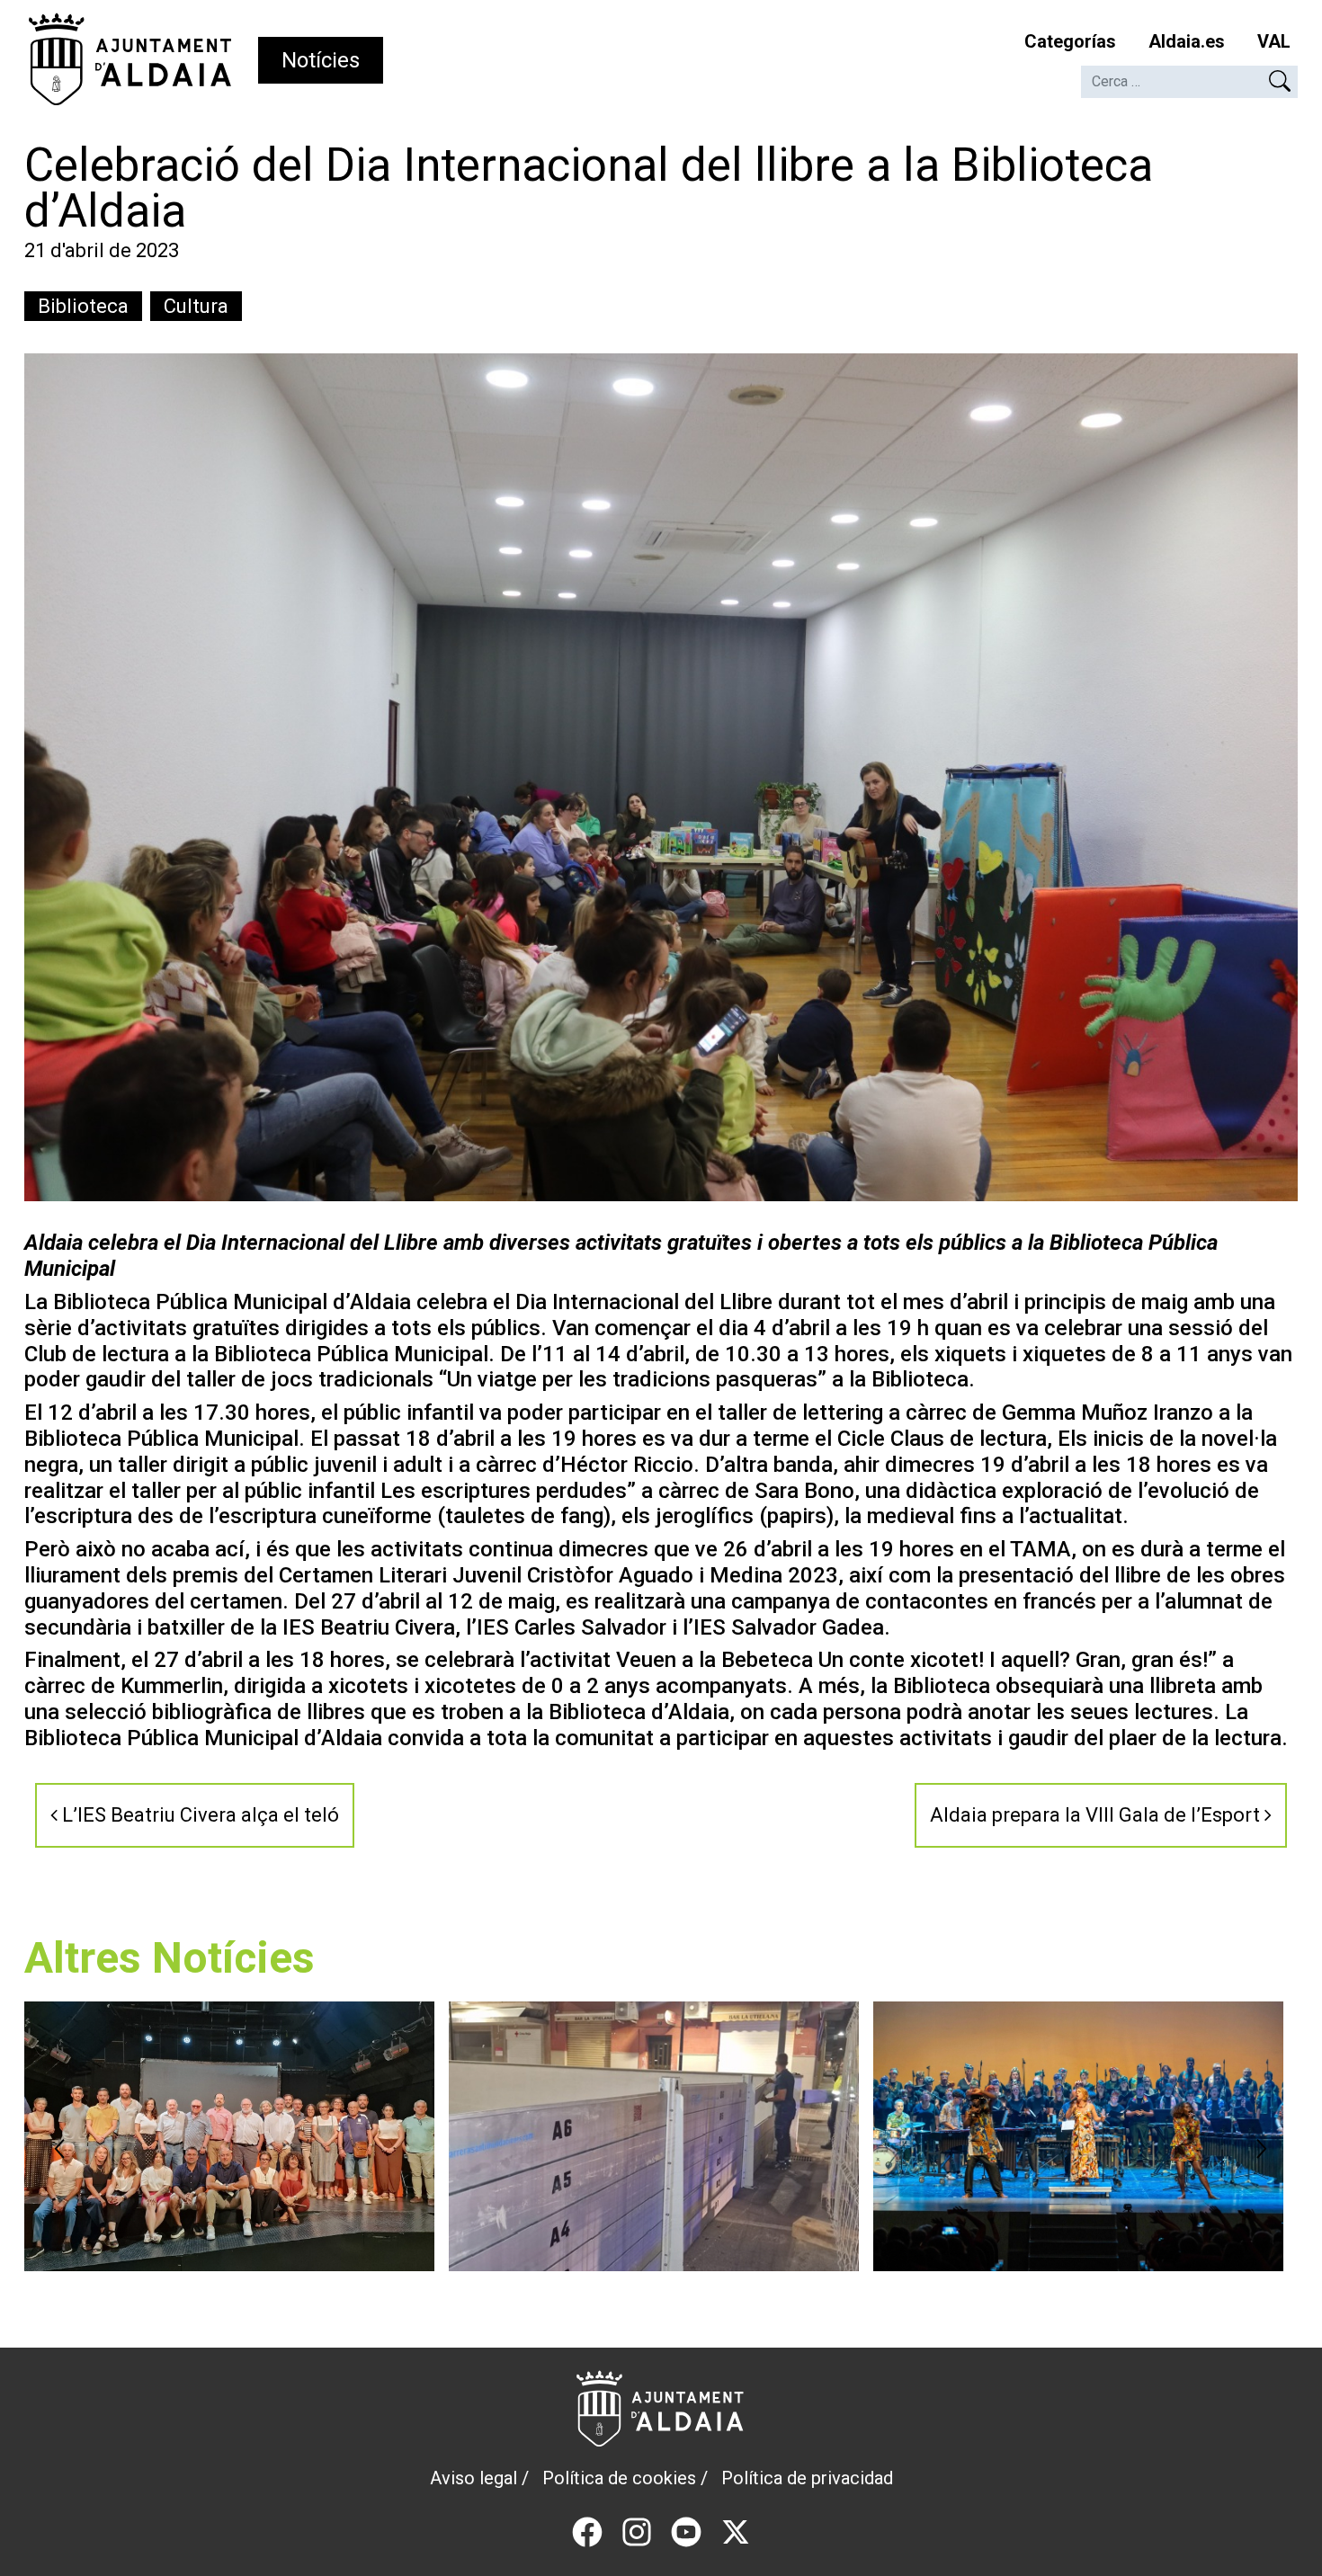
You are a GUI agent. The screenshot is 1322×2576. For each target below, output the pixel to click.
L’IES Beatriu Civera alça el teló (198, 1815)
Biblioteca (83, 306)
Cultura (196, 306)
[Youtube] (686, 2531)
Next (1262, 2149)
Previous (60, 2149)
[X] (736, 2531)
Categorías (1070, 41)
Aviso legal (473, 2478)
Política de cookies (619, 2478)
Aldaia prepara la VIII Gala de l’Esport (1097, 1815)
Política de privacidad (807, 2478)
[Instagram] (637, 2531)
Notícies (321, 60)
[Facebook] (587, 2531)
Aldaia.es (1187, 41)
